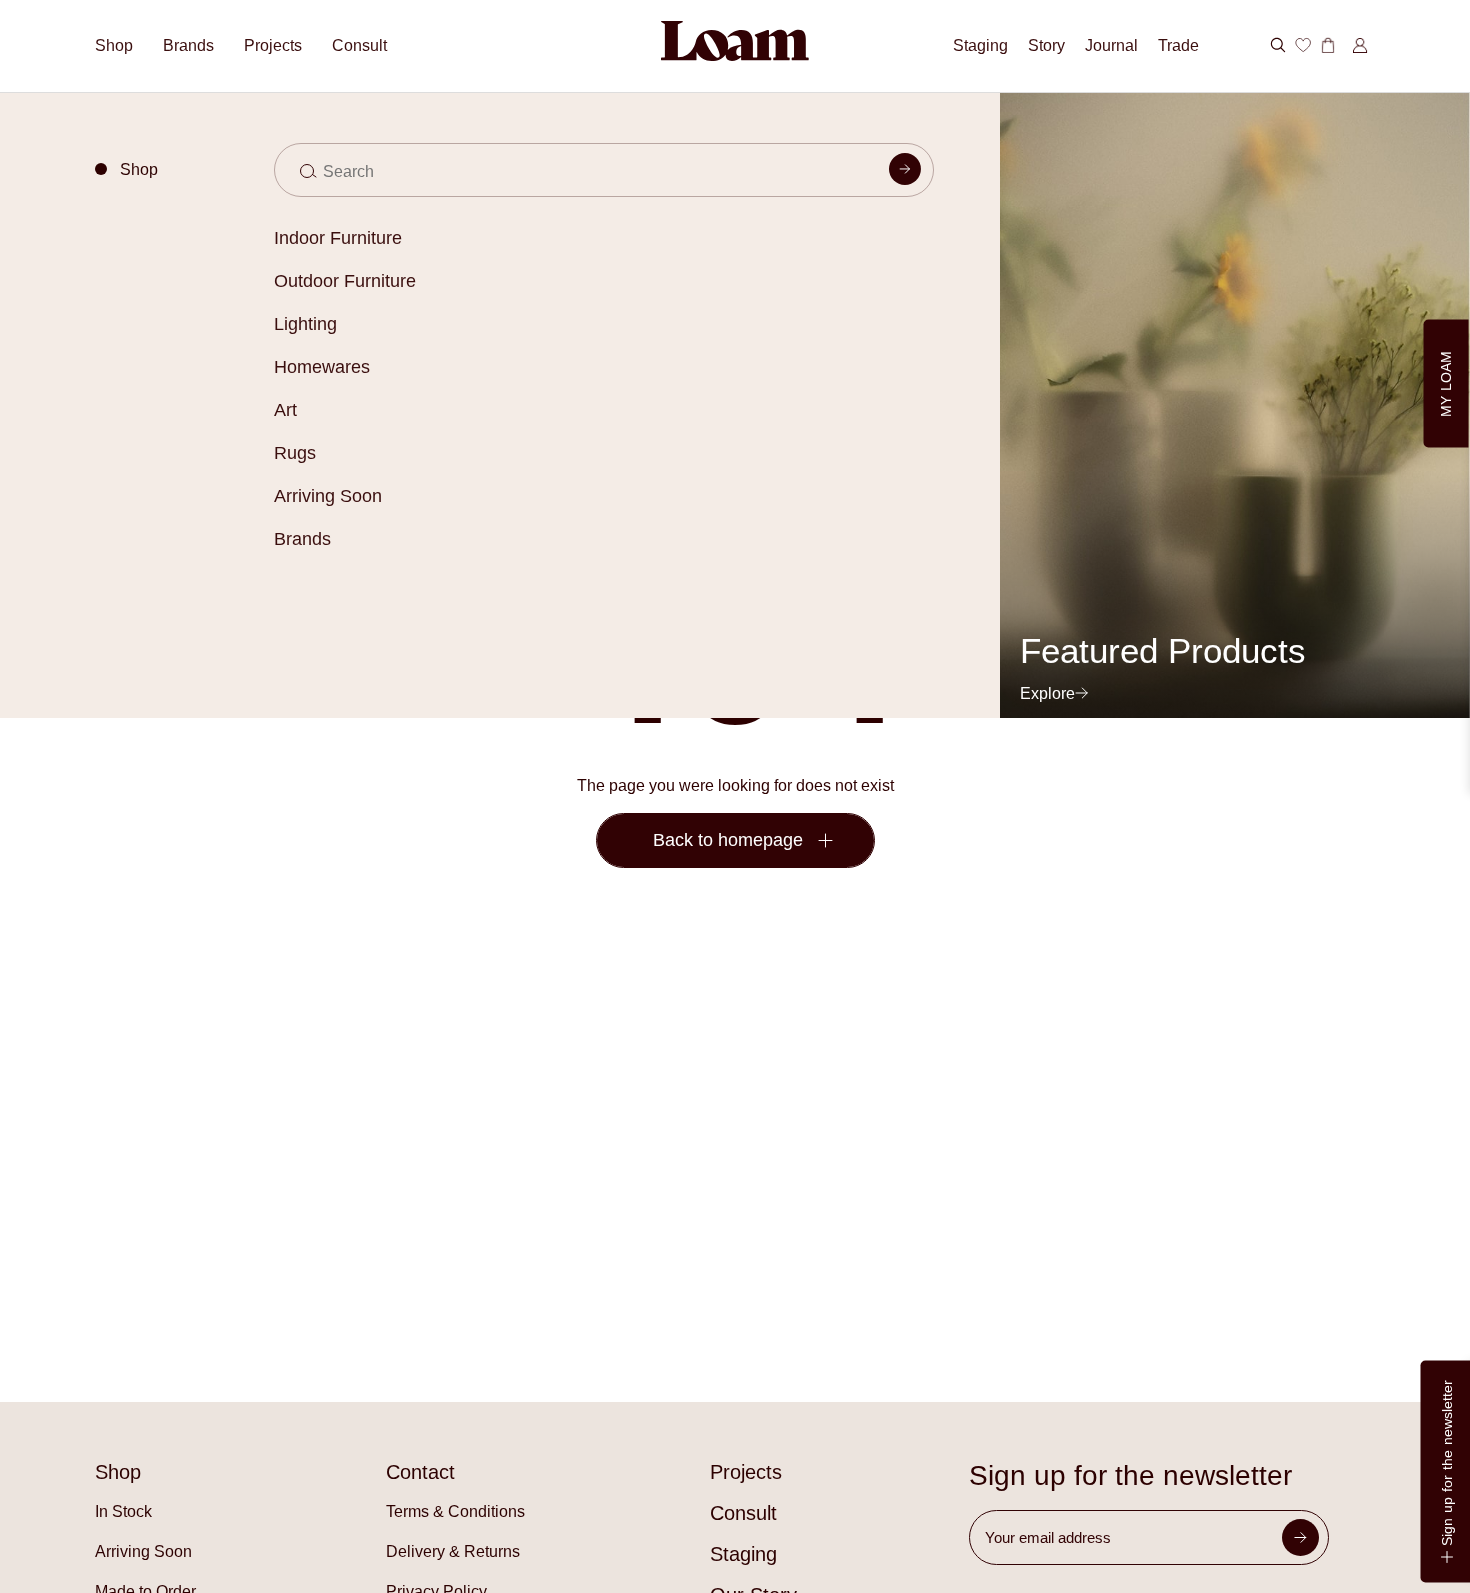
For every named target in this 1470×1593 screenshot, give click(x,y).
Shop (114, 45)
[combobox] (603, 170)
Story (1046, 45)
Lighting (305, 324)
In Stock (123, 1511)
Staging (980, 45)
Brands (302, 539)
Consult (359, 45)
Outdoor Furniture (345, 281)
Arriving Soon (328, 496)
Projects (273, 45)
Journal (1111, 45)
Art (285, 410)
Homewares (322, 367)
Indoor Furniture (338, 238)
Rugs (295, 453)
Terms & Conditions (455, 1511)
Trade (1178, 45)
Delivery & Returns (453, 1551)
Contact (420, 1472)
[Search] (905, 173)
